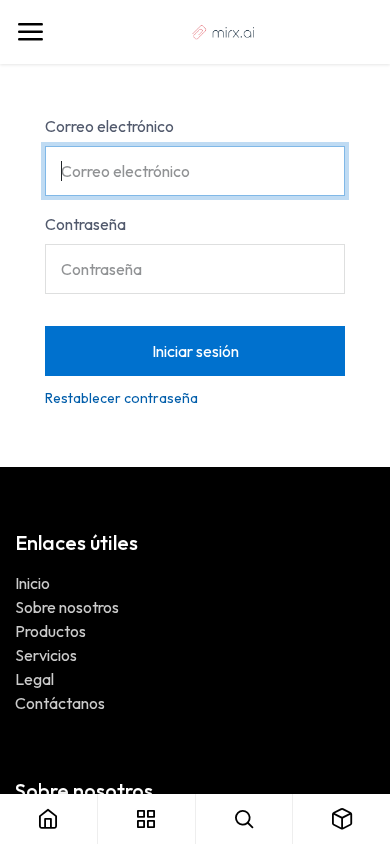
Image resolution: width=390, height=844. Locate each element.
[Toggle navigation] (30, 32)
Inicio (32, 583)
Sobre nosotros (67, 607)
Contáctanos (60, 703)
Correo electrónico (109, 126)
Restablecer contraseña (121, 398)
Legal (34, 679)
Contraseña (85, 224)
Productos (50, 631)
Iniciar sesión (195, 351)
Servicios (46, 655)
